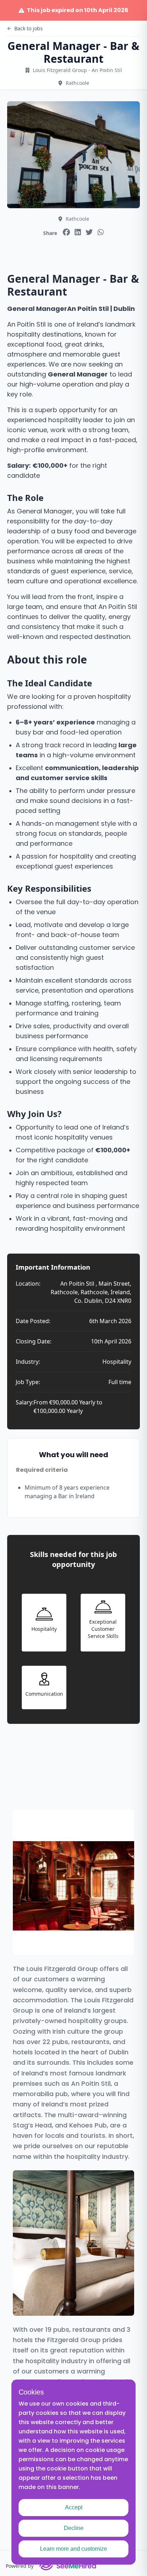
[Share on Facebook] (66, 232)
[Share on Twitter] (89, 232)
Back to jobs (29, 28)
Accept (74, 2507)
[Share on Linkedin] (78, 232)
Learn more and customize (73, 2549)
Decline (74, 2528)
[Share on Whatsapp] (101, 232)
